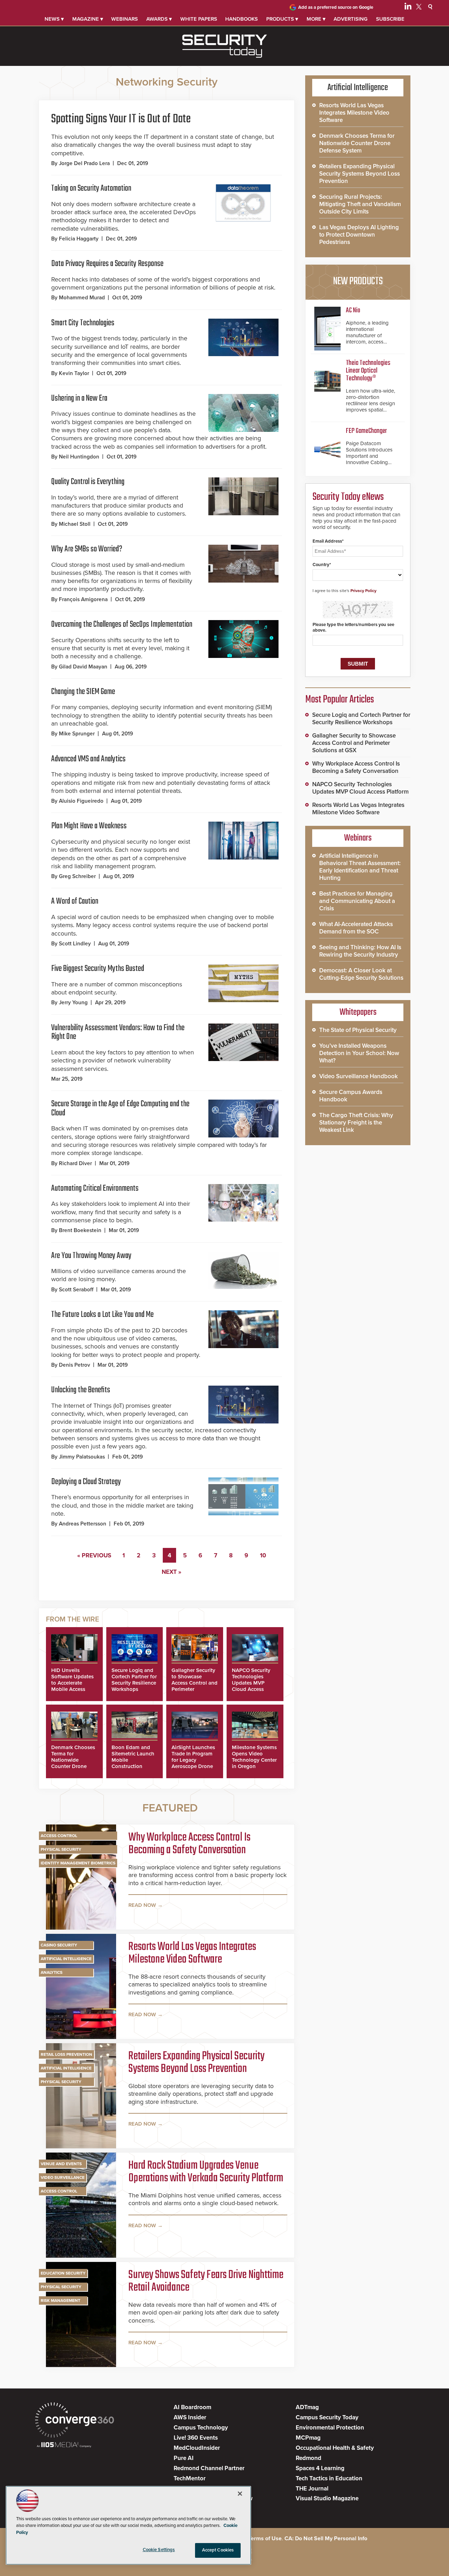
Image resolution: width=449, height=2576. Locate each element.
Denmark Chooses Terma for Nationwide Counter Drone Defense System (73, 1760)
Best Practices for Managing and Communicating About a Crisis (357, 901)
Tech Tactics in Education (329, 2478)
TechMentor (190, 2478)
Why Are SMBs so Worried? (87, 549)
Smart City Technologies (83, 323)
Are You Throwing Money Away (91, 1256)
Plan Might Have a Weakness (89, 826)
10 (263, 1555)
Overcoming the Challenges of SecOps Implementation (122, 624)
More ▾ (316, 19)
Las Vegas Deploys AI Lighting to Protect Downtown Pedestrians (359, 235)
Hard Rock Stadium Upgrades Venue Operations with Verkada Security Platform (206, 2172)
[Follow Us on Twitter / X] (419, 8)
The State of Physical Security (358, 1030)
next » (172, 1572)
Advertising (351, 19)
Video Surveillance (63, 2177)
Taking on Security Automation (91, 188)
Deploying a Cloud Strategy (86, 1482)
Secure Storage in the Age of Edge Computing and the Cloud (120, 1109)
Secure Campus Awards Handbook (351, 1096)
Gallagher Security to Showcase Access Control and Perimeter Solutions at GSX (195, 1683)
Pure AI (184, 2458)
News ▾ (54, 19)
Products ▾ (282, 19)
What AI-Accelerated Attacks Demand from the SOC (356, 928)
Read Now (142, 1905)
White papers (199, 19)
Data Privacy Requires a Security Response (107, 264)
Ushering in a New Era (79, 398)
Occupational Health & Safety (335, 2448)
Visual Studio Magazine (327, 2498)
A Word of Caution (75, 901)
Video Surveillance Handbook (358, 1076)
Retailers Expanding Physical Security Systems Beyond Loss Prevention (196, 2063)
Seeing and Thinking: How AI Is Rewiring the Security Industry (360, 951)
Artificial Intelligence (66, 1959)
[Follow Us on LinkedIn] (408, 8)
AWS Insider (190, 2417)
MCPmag (308, 2438)
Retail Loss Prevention (66, 2054)
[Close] (240, 2494)
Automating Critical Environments (95, 1188)
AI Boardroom (192, 2407)
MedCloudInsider (197, 2448)
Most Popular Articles (340, 700)
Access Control (59, 1836)
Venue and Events (61, 2164)
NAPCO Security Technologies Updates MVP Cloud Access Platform (251, 1683)
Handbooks (242, 19)
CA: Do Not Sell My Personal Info (326, 2538)
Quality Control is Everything (88, 482)
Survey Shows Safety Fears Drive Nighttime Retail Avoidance (206, 2282)
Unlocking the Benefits (81, 1390)
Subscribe (390, 19)
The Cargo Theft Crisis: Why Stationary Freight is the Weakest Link (356, 1123)
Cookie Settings (159, 2550)
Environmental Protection (330, 2428)
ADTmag (307, 2407)
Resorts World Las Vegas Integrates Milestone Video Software (192, 1953)
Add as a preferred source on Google (336, 7)
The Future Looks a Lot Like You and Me (102, 1315)
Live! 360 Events (196, 2438)
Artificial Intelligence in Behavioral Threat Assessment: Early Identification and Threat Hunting (360, 867)
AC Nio (353, 310)
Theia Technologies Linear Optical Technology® (368, 371)
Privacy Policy (363, 591)
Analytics (52, 1972)
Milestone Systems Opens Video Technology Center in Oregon (254, 1757)
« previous (94, 1555)
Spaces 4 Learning (320, 2468)
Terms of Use (265, 2538)
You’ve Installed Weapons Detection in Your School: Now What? (359, 1053)
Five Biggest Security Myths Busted (98, 969)
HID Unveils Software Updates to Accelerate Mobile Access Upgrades (72, 1683)
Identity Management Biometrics (78, 1863)
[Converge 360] (75, 2421)
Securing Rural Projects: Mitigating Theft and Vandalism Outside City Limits (360, 204)
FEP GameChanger (366, 431)
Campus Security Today (327, 2417)
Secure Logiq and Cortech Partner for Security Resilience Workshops (134, 1680)
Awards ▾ (159, 19)
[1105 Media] (64, 2445)
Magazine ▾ (88, 19)
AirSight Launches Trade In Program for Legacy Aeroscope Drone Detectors (193, 1760)
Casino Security (59, 1945)
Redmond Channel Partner (209, 2468)
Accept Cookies (218, 2550)
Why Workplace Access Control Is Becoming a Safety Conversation (189, 1844)
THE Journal (312, 2489)
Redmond (309, 2458)
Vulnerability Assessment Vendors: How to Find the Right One (118, 1032)
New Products (358, 281)
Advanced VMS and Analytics (88, 759)
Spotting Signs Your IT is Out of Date (121, 119)
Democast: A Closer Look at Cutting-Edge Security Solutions (361, 974)
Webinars (125, 19)
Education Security (63, 2273)
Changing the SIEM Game (83, 692)
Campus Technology (201, 2428)
